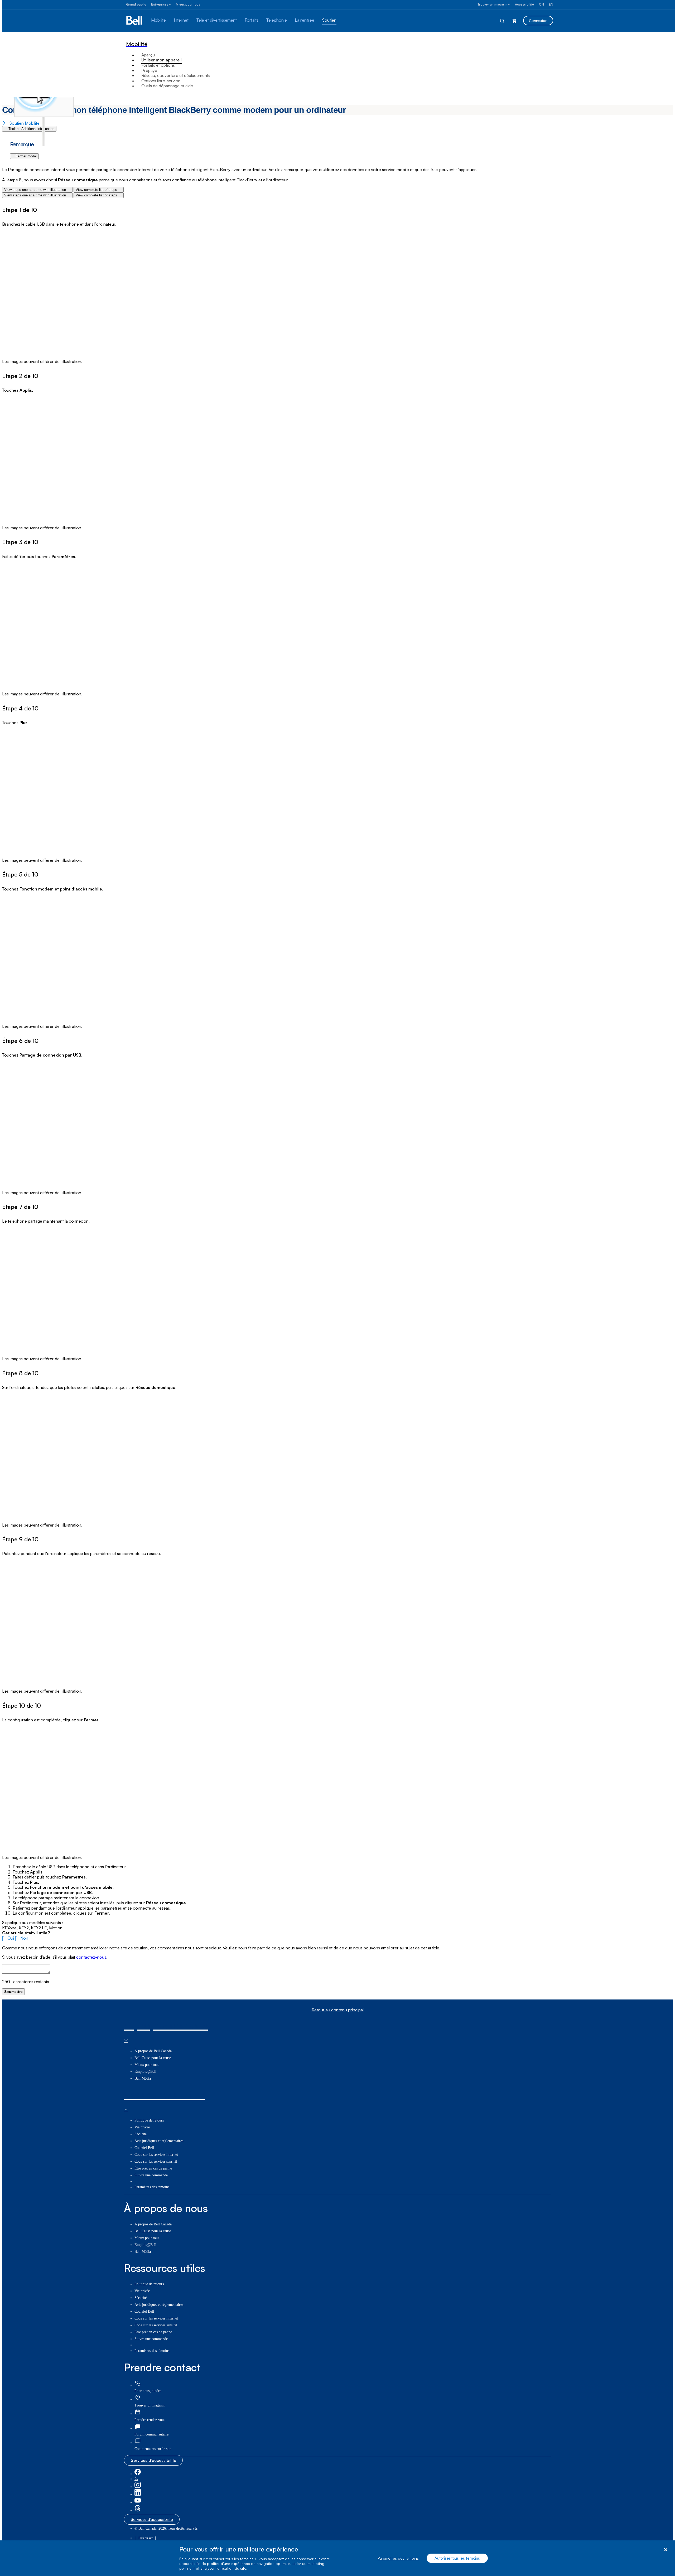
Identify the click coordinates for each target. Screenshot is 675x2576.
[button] (9, 1938)
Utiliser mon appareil (161, 60)
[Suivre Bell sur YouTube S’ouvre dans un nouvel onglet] (138, 2502)
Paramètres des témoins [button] (152, 2187)
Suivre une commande (151, 2175)
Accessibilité (524, 4)
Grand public (136, 4)
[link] (138, 2383)
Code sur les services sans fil (156, 2161)
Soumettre (13, 1992)
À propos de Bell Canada (153, 2051)
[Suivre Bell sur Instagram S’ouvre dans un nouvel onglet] (138, 2487)
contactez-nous (91, 1957)
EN (551, 4)
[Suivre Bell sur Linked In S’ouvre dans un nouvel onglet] (138, 2494)
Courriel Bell (144, 2148)
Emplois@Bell (145, 2072)
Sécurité (141, 2134)
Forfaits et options (158, 65)
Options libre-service (161, 81)
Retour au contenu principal (338, 2010)
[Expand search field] (503, 21)
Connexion (538, 20)
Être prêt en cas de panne (153, 2168)
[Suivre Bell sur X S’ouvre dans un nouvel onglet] (136, 2479)
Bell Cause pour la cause (153, 2058)
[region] (337, 2558)
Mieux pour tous (188, 4)
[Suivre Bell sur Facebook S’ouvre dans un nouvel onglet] (138, 2474)
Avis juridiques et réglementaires (159, 2141)
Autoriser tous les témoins (457, 2558)
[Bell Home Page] (135, 21)
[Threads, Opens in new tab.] (138, 2510)
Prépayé (149, 70)
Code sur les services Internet (156, 2155)
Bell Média (143, 2078)
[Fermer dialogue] (666, 2550)
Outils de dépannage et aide (167, 86)
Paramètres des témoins (398, 2558)
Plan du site (146, 2538)
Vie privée (142, 2127)
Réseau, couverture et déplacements (176, 75)
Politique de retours (149, 2120)
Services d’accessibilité (153, 2460)
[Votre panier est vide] (514, 21)
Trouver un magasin (492, 4)
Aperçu (148, 55)
